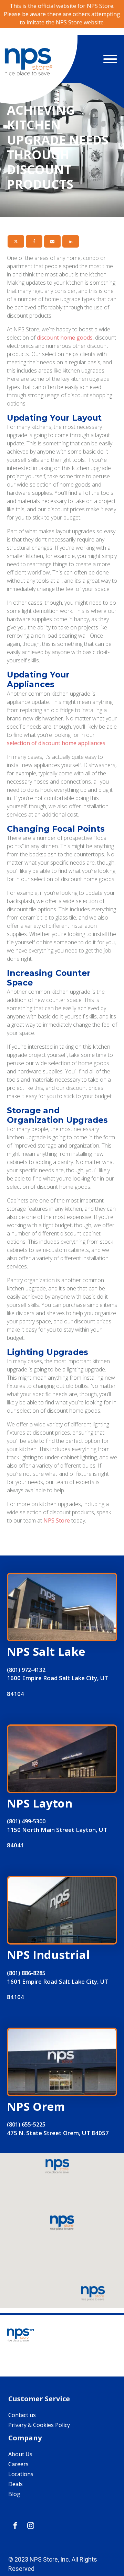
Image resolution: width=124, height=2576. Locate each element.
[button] (62, 2223)
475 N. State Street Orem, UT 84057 (58, 2133)
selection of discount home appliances (56, 743)
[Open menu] (110, 59)
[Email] (52, 241)
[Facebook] (34, 241)
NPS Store (57, 1520)
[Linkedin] (71, 241)
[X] (16, 241)
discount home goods (65, 338)
